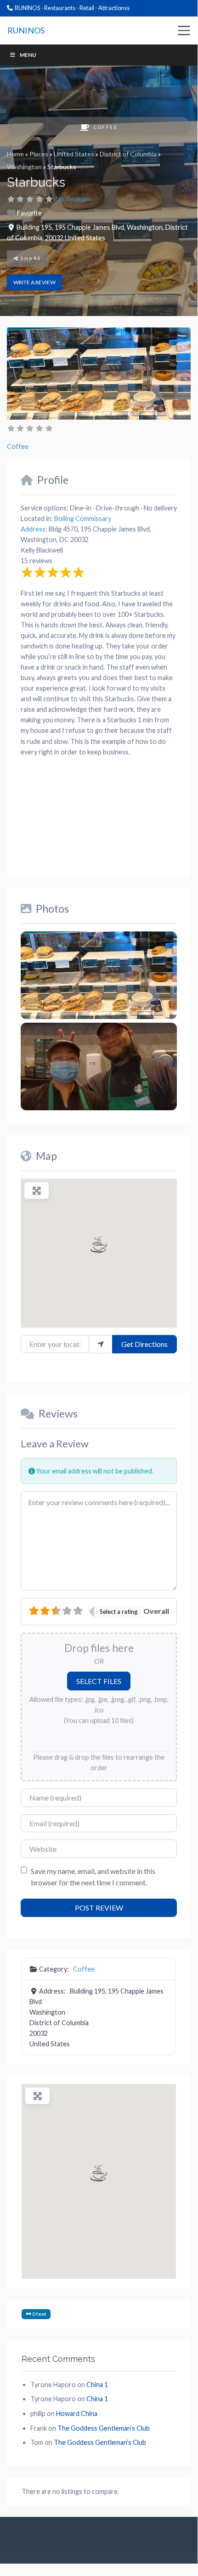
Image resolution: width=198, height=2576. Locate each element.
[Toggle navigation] (184, 31)
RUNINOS (26, 30)
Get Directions (144, 1344)
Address (33, 529)
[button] (99, 1244)
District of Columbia (128, 154)
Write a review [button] (34, 282)
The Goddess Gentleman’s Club (104, 2428)
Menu (28, 55)
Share (30, 258)
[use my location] (101, 1344)
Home (15, 154)
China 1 (97, 2385)
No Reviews (73, 199)
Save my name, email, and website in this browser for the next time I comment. (93, 1877)
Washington (24, 167)
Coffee (106, 127)
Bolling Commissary (83, 518)
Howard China (77, 2413)
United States (74, 154)
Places (39, 154)
